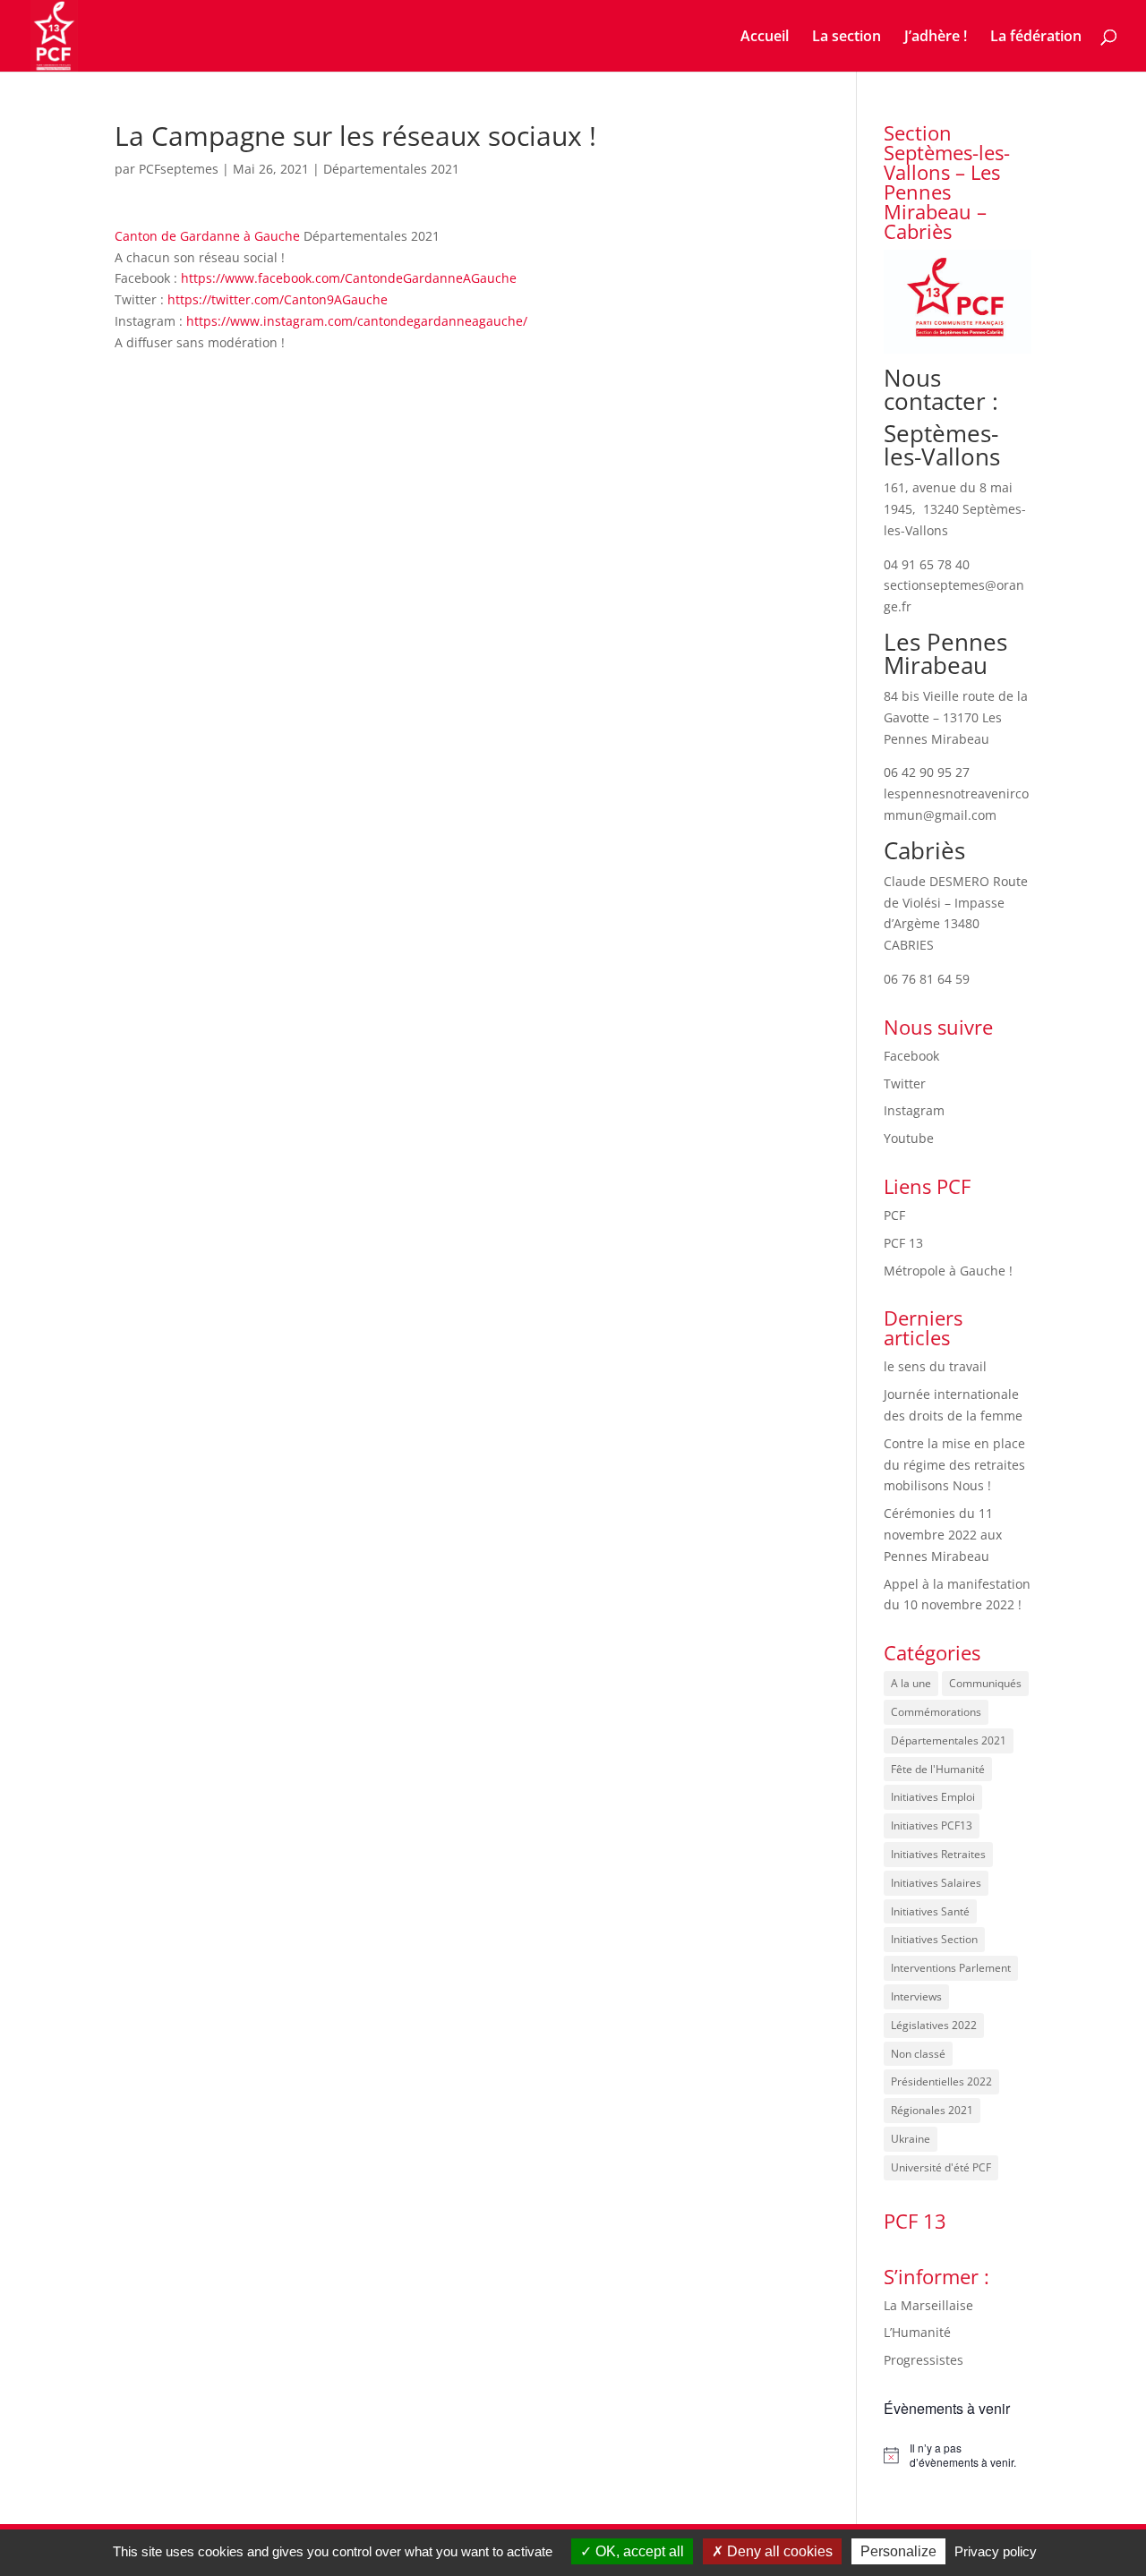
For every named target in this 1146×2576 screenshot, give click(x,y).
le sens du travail (935, 1366)
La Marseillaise (928, 2305)
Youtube (909, 1138)
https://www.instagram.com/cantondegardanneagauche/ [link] (357, 321)
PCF (894, 1215)
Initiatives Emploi (933, 1797)
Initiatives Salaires (936, 1883)
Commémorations (936, 1712)
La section (847, 38)
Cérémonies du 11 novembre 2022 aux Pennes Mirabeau (943, 1535)
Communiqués (985, 1683)
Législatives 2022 (934, 2025)
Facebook (911, 1056)
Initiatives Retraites (938, 1854)
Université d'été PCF (941, 2167)
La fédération (1036, 38)
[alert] (958, 2456)
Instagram (914, 1110)
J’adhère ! (936, 38)
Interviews (916, 1996)
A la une (911, 1683)
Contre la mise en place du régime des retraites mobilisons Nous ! (954, 1465)
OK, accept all (638, 2551)
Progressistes (924, 2360)
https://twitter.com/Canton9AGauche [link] (278, 299)
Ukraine (911, 2139)
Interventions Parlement (951, 1968)
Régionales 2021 (932, 2110)
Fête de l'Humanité (938, 1769)
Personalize (898, 2551)
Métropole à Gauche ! (948, 1271)
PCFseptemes (179, 169)
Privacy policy (996, 2551)
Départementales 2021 (391, 169)
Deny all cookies (778, 2551)
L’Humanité (917, 2332)
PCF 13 (903, 1243)
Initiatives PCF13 (932, 1825)
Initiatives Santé (930, 1911)
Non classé (918, 2054)
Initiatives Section (934, 1939)
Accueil (765, 38)
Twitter (905, 1083)
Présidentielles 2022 (941, 2081)
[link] (207, 236)
